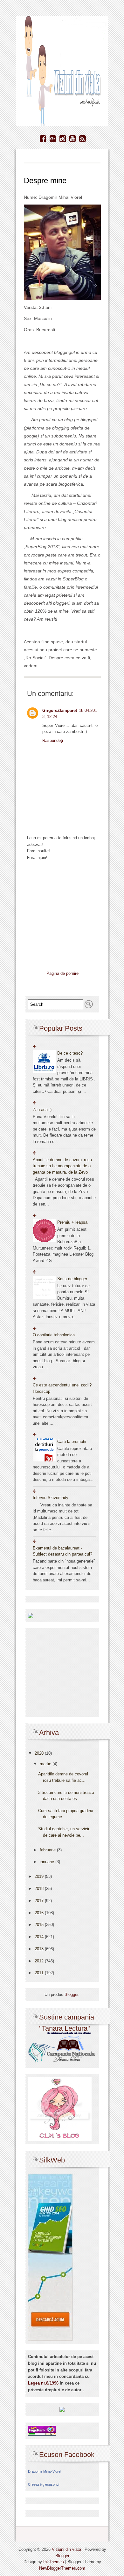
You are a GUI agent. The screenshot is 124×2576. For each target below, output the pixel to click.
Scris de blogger (72, 1279)
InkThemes (54, 2562)
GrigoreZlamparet (60, 710)
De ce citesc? (70, 1053)
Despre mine (45, 180)
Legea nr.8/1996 (43, 2383)
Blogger (71, 1994)
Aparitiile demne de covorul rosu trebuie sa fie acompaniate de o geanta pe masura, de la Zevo (62, 1166)
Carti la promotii (72, 1441)
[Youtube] (73, 139)
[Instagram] (63, 139)
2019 (40, 1876)
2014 (40, 1937)
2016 (40, 1913)
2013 (40, 1949)
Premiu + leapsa (72, 1222)
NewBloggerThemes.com (62, 2568)
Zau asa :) (42, 1110)
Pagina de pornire (62, 973)
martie (46, 1764)
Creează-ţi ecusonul (44, 2484)
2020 (40, 1753)
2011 (40, 1973)
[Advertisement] (72, 917)
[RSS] (83, 139)
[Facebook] (43, 139)
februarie (48, 1850)
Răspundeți (53, 740)
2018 (40, 1889)
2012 (40, 1961)
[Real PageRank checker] (42, 2430)
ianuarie (48, 1862)
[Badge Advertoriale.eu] (62, 2409)
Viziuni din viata (66, 2549)
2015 (40, 1925)
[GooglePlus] (53, 139)
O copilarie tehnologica (54, 1335)
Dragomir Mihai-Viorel (45, 2471)
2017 (40, 1901)
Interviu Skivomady (51, 1498)
